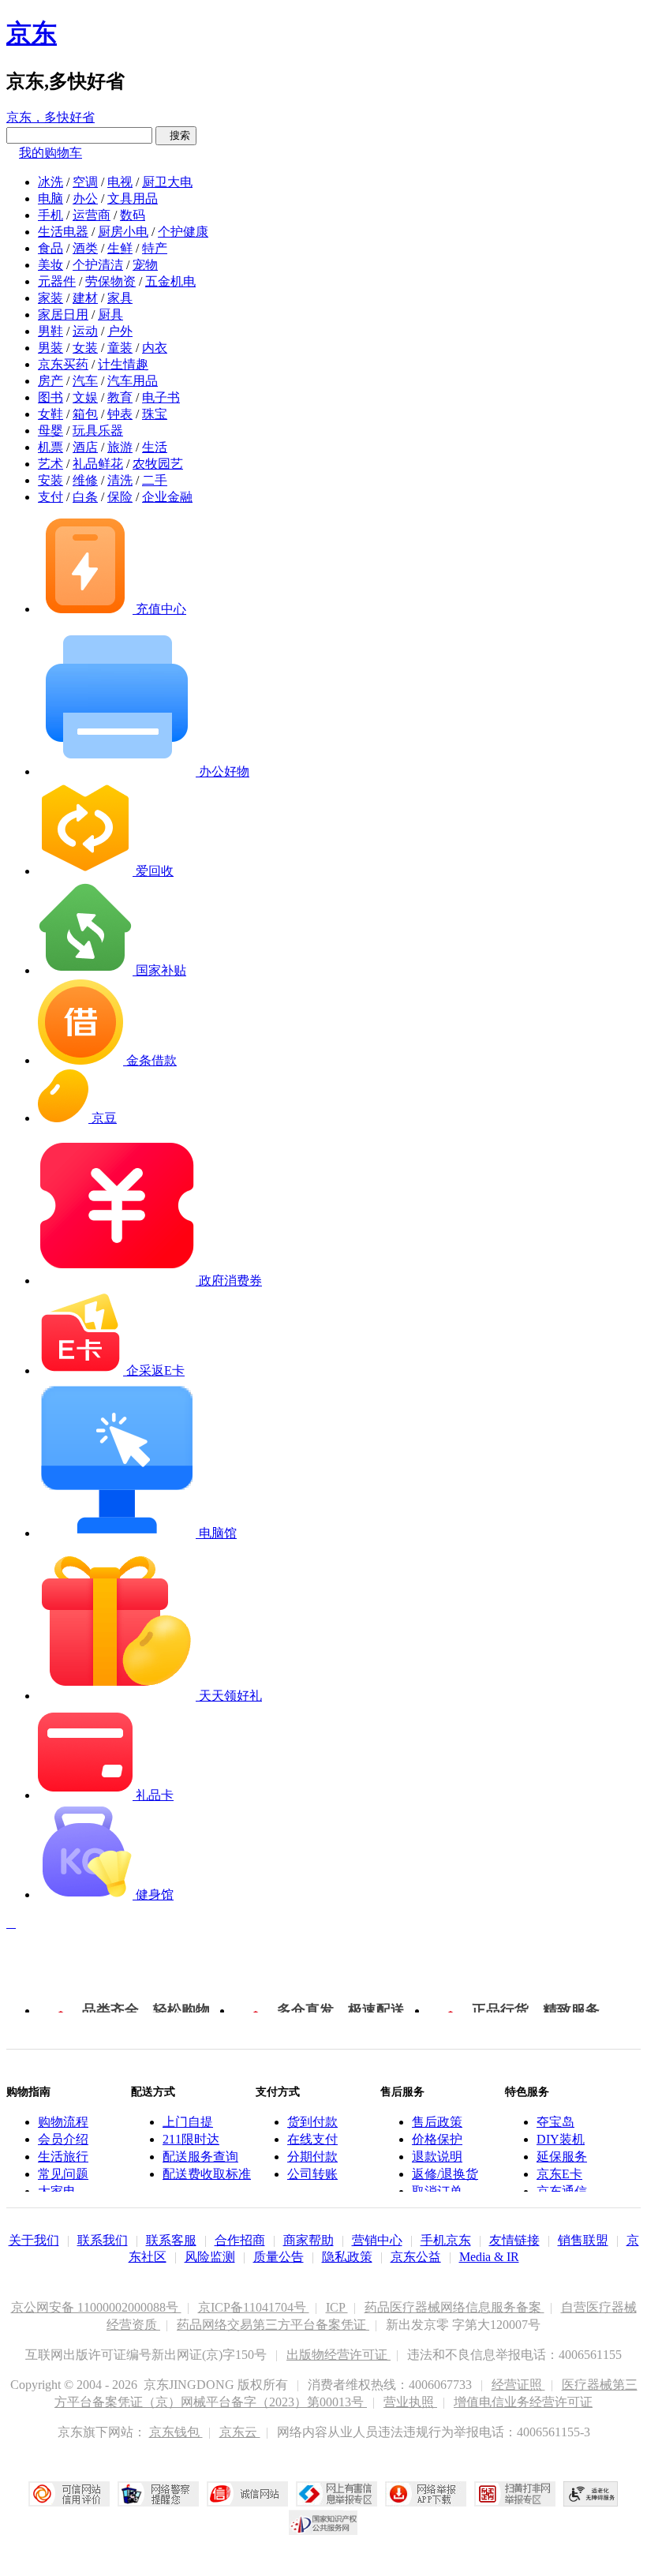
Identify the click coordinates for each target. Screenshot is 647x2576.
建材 (85, 298)
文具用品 (133, 198)
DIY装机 (561, 2139)
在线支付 (312, 2139)
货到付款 (312, 2122)
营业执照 (410, 2402)
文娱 (85, 397)
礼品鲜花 (98, 464)
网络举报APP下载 (426, 2494)
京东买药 (63, 364)
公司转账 (312, 2174)
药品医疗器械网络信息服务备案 (454, 2307)
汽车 (85, 381)
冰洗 (50, 182)
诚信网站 (247, 2494)
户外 (120, 331)
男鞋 (50, 331)
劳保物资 (110, 281)
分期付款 (312, 2157)
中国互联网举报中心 (337, 2494)
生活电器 (63, 232)
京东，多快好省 (50, 117)
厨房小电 (123, 232)
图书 (50, 397)
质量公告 (279, 2257)
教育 (120, 397)
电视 (120, 182)
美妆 (50, 265)
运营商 (92, 215)
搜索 (176, 135)
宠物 (145, 265)
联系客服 (171, 2240)
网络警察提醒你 (158, 2494)
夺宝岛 (555, 2122)
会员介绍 (63, 2139)
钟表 (120, 414)
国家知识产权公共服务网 (323, 2522)
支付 (50, 497)
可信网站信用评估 (69, 2494)
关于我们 (34, 2240)
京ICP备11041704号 (254, 2307)
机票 (50, 447)
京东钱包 (176, 2432)
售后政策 (437, 2122)
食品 (50, 248)
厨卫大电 (167, 182)
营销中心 (377, 2240)
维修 (85, 480)
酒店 (85, 447)
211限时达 (191, 2139)
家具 (120, 298)
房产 (50, 381)
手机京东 (446, 2240)
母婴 (50, 431)
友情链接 (514, 2240)
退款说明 (437, 2157)
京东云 (240, 2432)
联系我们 (103, 2240)
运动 (85, 331)
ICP (337, 2307)
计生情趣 (123, 364)
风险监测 (210, 2257)
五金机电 (170, 281)
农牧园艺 (158, 464)
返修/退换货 (445, 2174)
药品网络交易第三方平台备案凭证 (273, 2325)
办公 (85, 198)
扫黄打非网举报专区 (515, 2494)
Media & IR (489, 2257)
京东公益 (416, 2257)
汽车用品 (133, 381)
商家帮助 (309, 2240)
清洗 (120, 480)
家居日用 (63, 315)
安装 (50, 480)
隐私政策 (347, 2257)
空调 (85, 182)
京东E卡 (559, 2174)
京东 (32, 33)
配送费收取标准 (207, 2174)
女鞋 (50, 414)
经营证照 (518, 2385)
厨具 (110, 315)
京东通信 (562, 2191)
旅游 (120, 447)
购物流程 (63, 2122)
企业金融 (167, 497)
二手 (155, 480)
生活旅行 (63, 2157)
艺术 (50, 464)
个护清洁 (98, 265)
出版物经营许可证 (338, 2355)
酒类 (85, 248)
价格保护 (437, 2139)
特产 (155, 248)
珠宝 (155, 414)
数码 (133, 215)
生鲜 (120, 248)
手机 (50, 215)
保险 (120, 497)
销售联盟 (583, 2240)
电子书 (161, 397)
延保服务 (562, 2157)
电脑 (50, 198)
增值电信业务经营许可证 (523, 2402)
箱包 (85, 414)
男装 (50, 348)
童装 (120, 348)
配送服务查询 (200, 2157)
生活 (155, 447)
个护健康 (183, 232)
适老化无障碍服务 (591, 2494)
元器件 (57, 281)
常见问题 (63, 2174)
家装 (50, 298)
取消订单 (437, 2191)
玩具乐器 (98, 431)
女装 (85, 348)
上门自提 (188, 2122)
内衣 (155, 348)
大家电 (57, 2191)
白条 (85, 497)
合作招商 (240, 2240)
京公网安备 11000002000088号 (96, 2307)
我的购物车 (50, 153)
